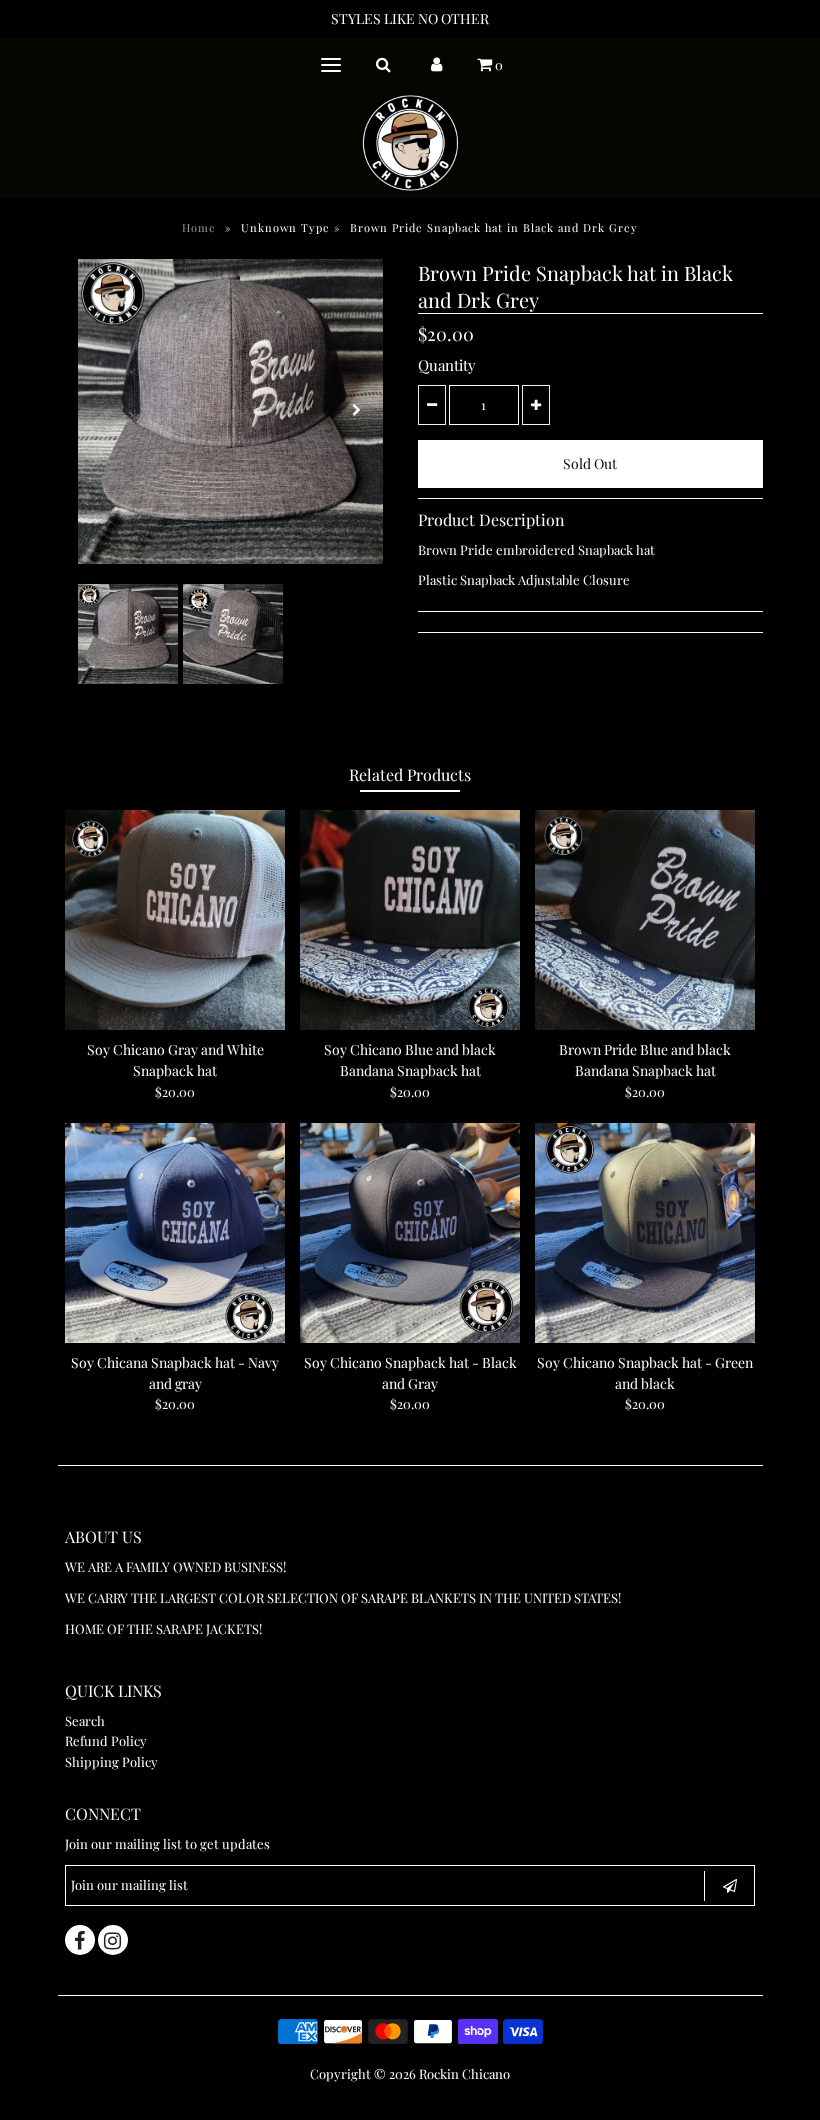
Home (199, 227)
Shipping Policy (111, 1761)
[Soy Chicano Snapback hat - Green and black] (645, 1233)
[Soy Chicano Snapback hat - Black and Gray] (410, 1233)
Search (85, 1720)
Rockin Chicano (464, 2073)
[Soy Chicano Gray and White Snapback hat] (175, 920)
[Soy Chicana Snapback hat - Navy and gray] (175, 1233)
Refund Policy (106, 1740)
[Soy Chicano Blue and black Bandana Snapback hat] (410, 920)
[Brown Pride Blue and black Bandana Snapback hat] (645, 920)
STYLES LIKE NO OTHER (410, 18)
